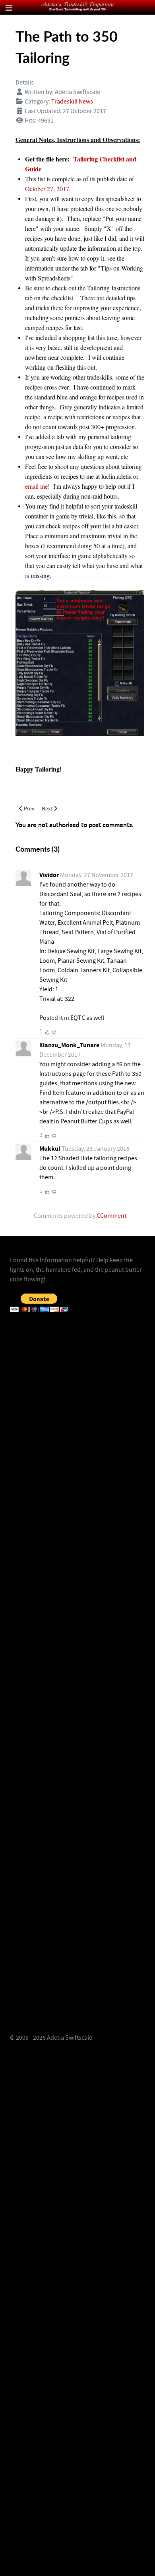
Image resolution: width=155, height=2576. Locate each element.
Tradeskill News (72, 102)
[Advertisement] (77, 1412)
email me (36, 486)
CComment (111, 1216)
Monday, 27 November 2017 (97, 875)
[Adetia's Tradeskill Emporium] (77, 6)
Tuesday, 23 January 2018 (96, 1149)
